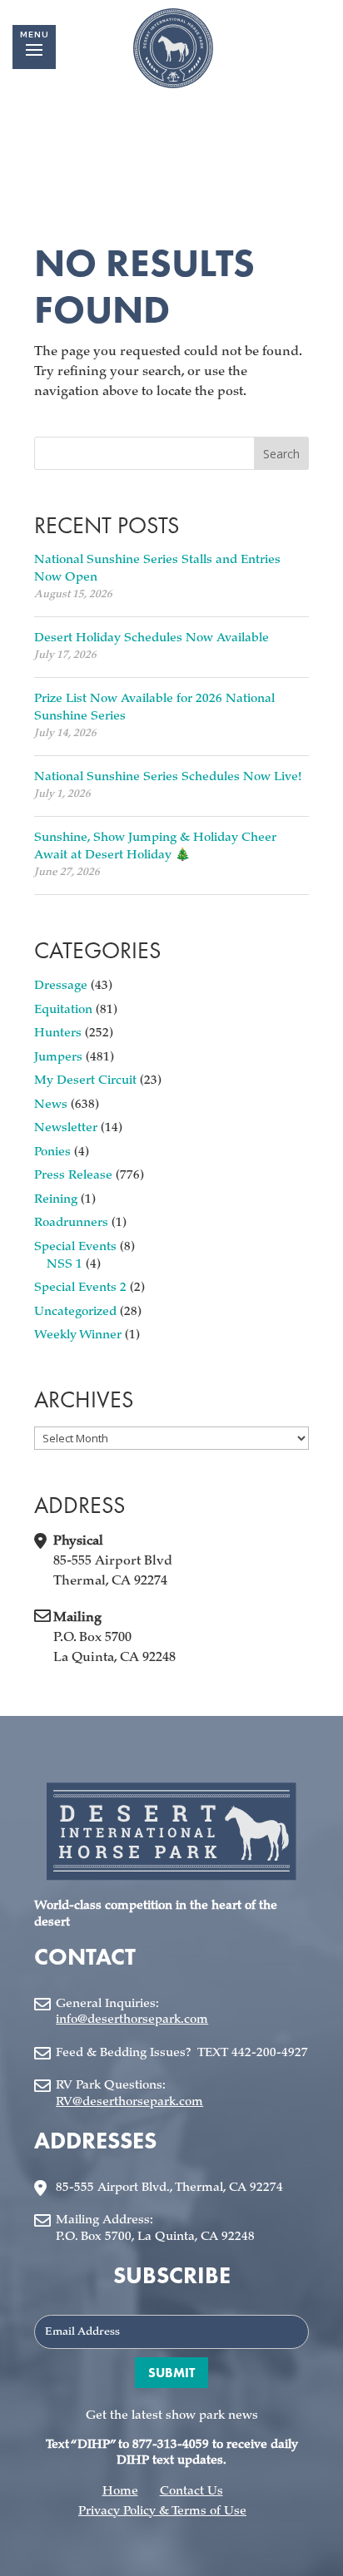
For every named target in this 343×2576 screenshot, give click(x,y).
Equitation (63, 1010)
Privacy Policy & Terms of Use (162, 2512)
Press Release (73, 1176)
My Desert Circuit (85, 1081)
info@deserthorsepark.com (132, 2020)
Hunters (58, 1033)
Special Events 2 (80, 1288)
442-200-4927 (270, 2053)
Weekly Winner (78, 1335)
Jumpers (58, 1058)
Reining (56, 1200)
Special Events (75, 1247)
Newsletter (66, 1128)
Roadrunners (71, 1223)
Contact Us (191, 2492)
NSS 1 (65, 1265)
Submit (171, 2373)
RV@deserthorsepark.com (129, 2102)
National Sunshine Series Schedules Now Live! (168, 777)
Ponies (52, 1152)
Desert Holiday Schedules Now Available (152, 638)
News (51, 1105)
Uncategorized (75, 1312)
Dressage (61, 986)
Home (120, 2492)
